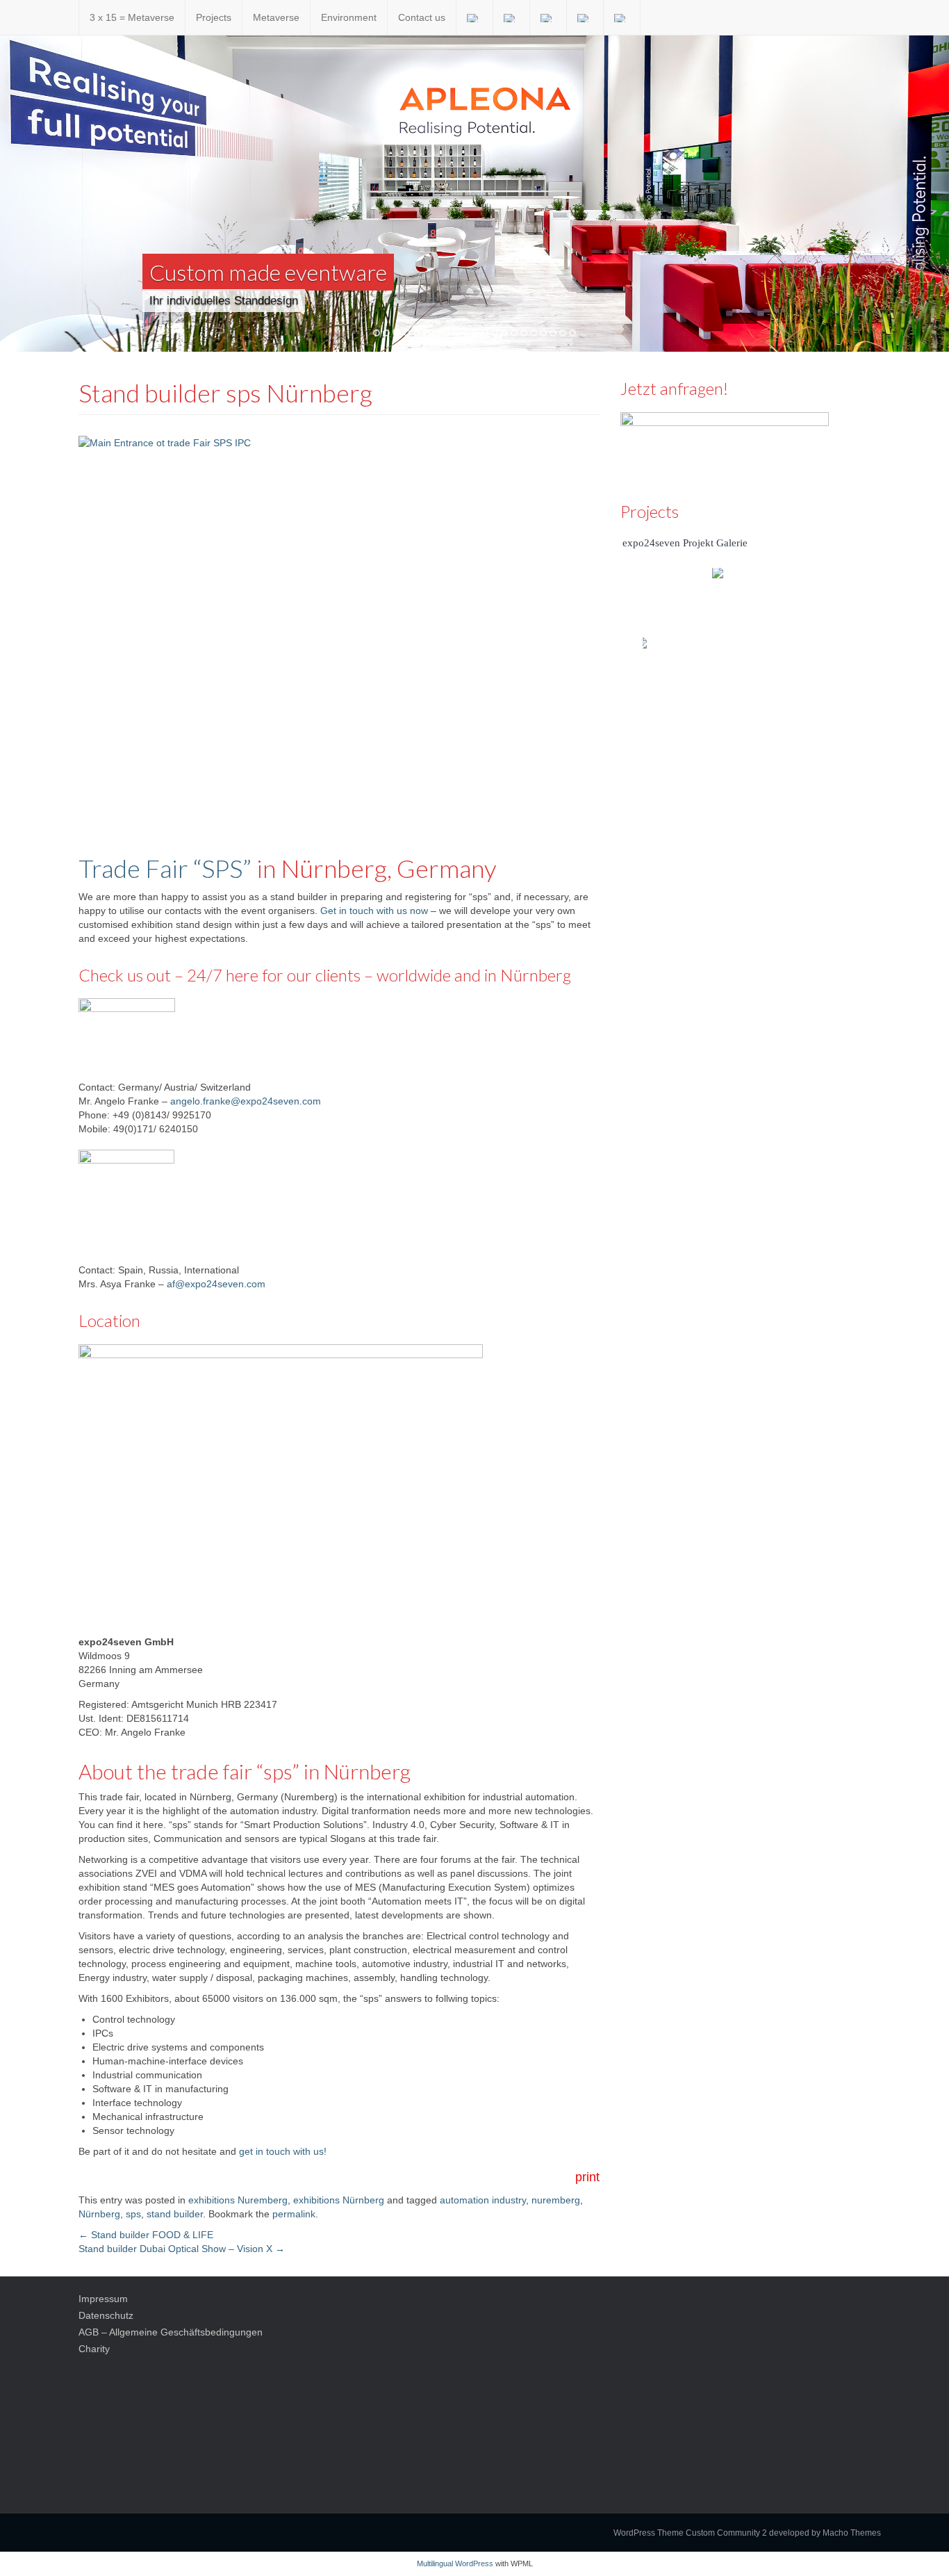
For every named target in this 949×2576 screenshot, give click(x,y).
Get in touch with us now (374, 911)
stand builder (175, 2214)
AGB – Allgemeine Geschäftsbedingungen (171, 2332)
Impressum (103, 2299)
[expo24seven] (68, 17)
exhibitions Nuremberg (238, 2200)
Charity (94, 2349)
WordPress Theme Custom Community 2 (690, 2533)
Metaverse (276, 17)
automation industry (483, 2200)
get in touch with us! (283, 2151)
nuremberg (556, 2200)
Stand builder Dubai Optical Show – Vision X (182, 2249)
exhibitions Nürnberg (339, 2200)
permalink (294, 2214)
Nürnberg (99, 2214)
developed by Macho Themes (825, 2533)
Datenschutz (106, 2315)
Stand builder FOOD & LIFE (146, 2235)
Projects (214, 17)
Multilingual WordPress (455, 2563)
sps (133, 2214)
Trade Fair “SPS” (165, 868)
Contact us (422, 17)
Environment (349, 17)
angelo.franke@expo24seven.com (246, 1101)
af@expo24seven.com (216, 1284)
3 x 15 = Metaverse (132, 17)
